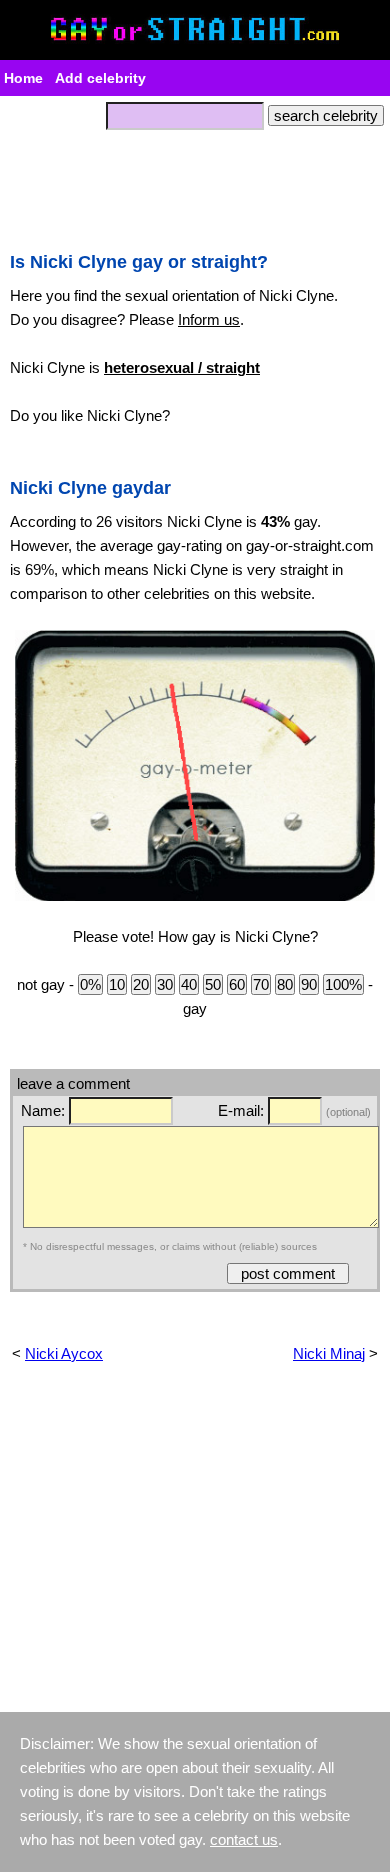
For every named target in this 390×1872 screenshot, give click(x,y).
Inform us (209, 319)
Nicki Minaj (329, 1353)
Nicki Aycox (64, 1353)
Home (23, 78)
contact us (244, 1839)
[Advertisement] (195, 185)
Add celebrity (100, 78)
